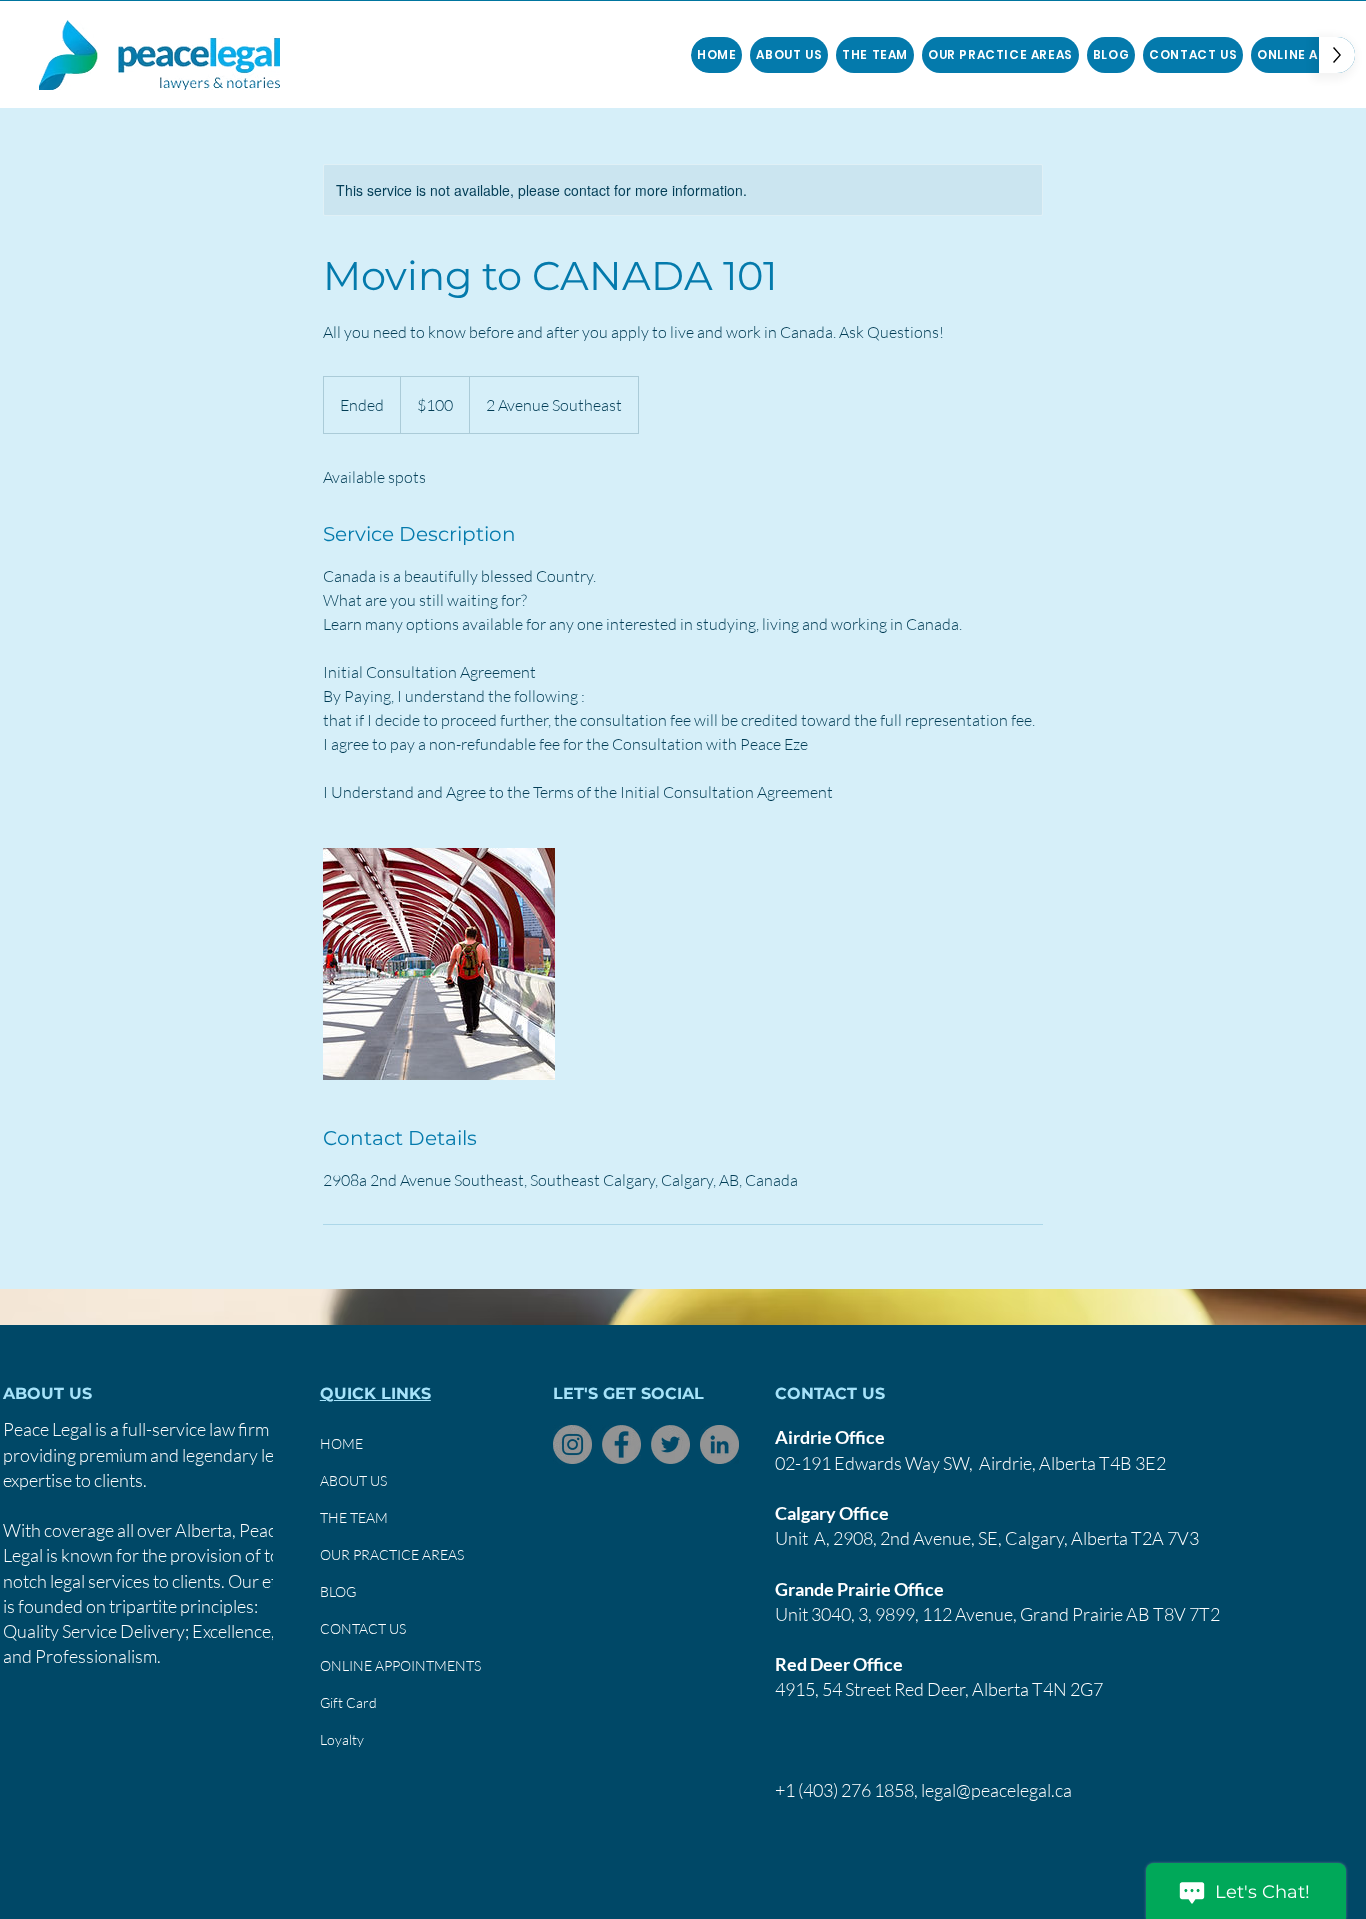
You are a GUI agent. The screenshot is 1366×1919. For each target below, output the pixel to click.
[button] (875, 55)
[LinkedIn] (719, 1444)
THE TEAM (354, 1517)
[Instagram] (572, 1444)
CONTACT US (363, 1628)
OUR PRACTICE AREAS (392, 1554)
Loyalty (342, 1739)
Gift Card (348, 1702)
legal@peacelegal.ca (996, 1790)
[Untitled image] (439, 964)
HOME (341, 1443)
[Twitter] (670, 1444)
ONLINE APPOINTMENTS (400, 1665)
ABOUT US (353, 1480)
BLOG (338, 1591)
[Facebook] (621, 1444)
